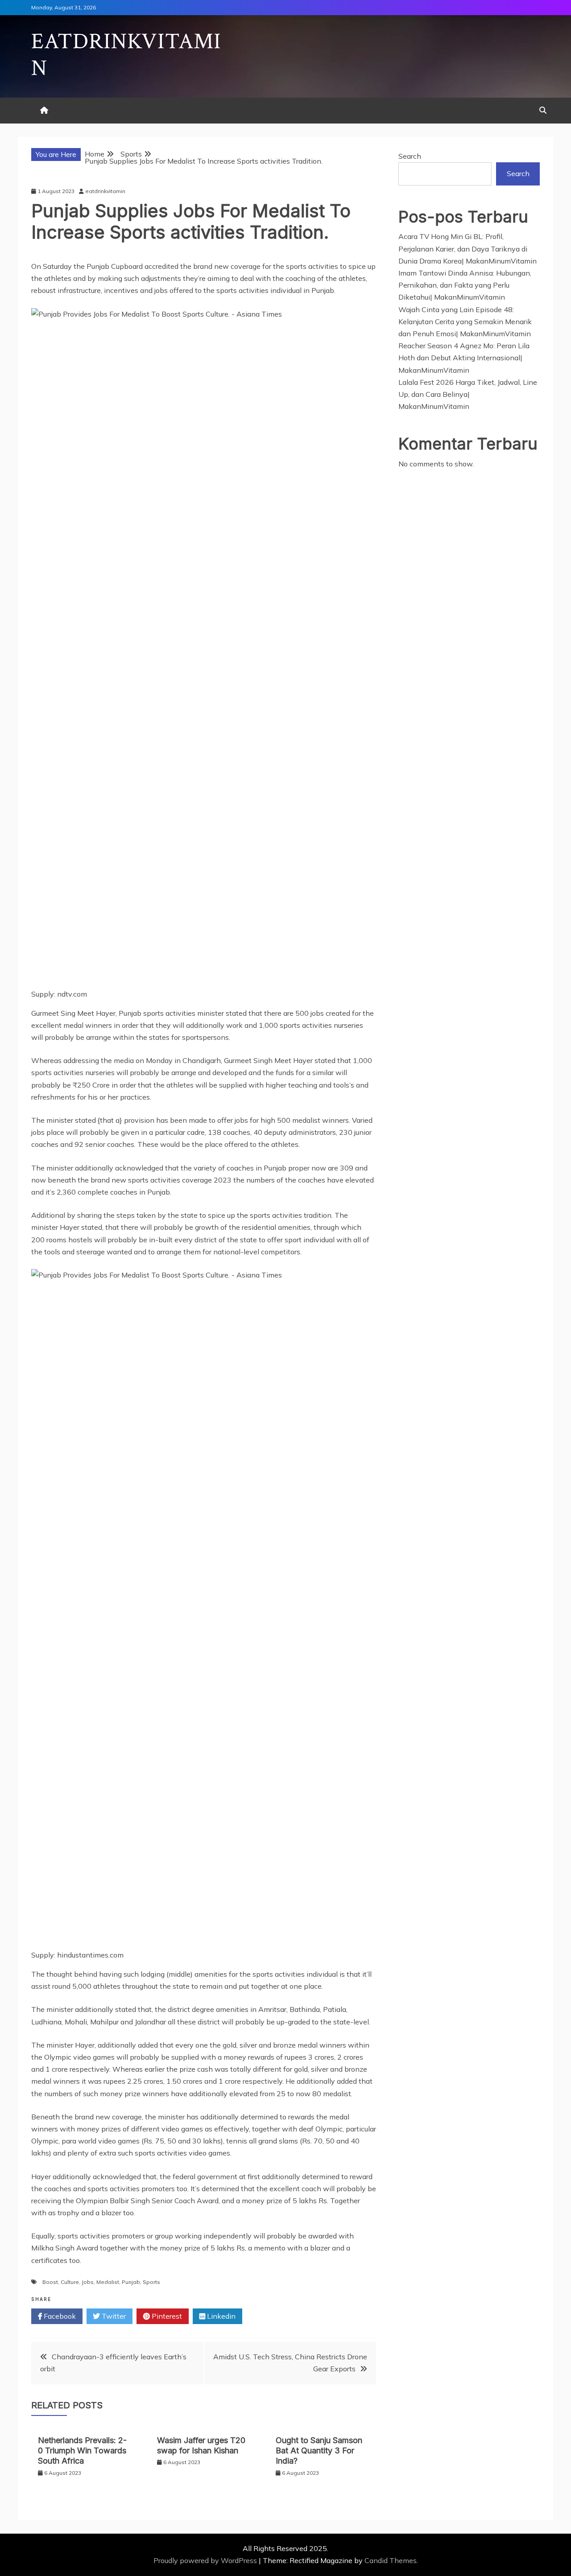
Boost (50, 2282)
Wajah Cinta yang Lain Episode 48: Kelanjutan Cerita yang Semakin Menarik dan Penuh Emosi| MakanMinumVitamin (465, 321)
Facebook (59, 2316)
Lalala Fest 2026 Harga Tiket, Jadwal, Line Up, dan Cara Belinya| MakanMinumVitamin (468, 394)
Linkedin (220, 2316)
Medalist (108, 2282)
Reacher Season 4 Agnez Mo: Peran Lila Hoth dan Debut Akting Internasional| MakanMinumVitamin (464, 358)
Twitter (113, 2316)
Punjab (131, 2282)
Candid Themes (391, 2560)
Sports (151, 2282)
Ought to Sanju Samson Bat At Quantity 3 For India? (319, 2451)
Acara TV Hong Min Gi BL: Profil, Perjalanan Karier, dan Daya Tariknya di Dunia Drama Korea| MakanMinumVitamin (468, 248)
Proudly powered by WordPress (206, 2560)
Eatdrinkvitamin (126, 55)
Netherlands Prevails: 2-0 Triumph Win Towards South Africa (82, 2451)
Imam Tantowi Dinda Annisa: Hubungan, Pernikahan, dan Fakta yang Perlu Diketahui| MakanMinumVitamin (465, 285)
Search (410, 156)
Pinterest (166, 2316)
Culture (70, 2282)
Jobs (88, 2282)
